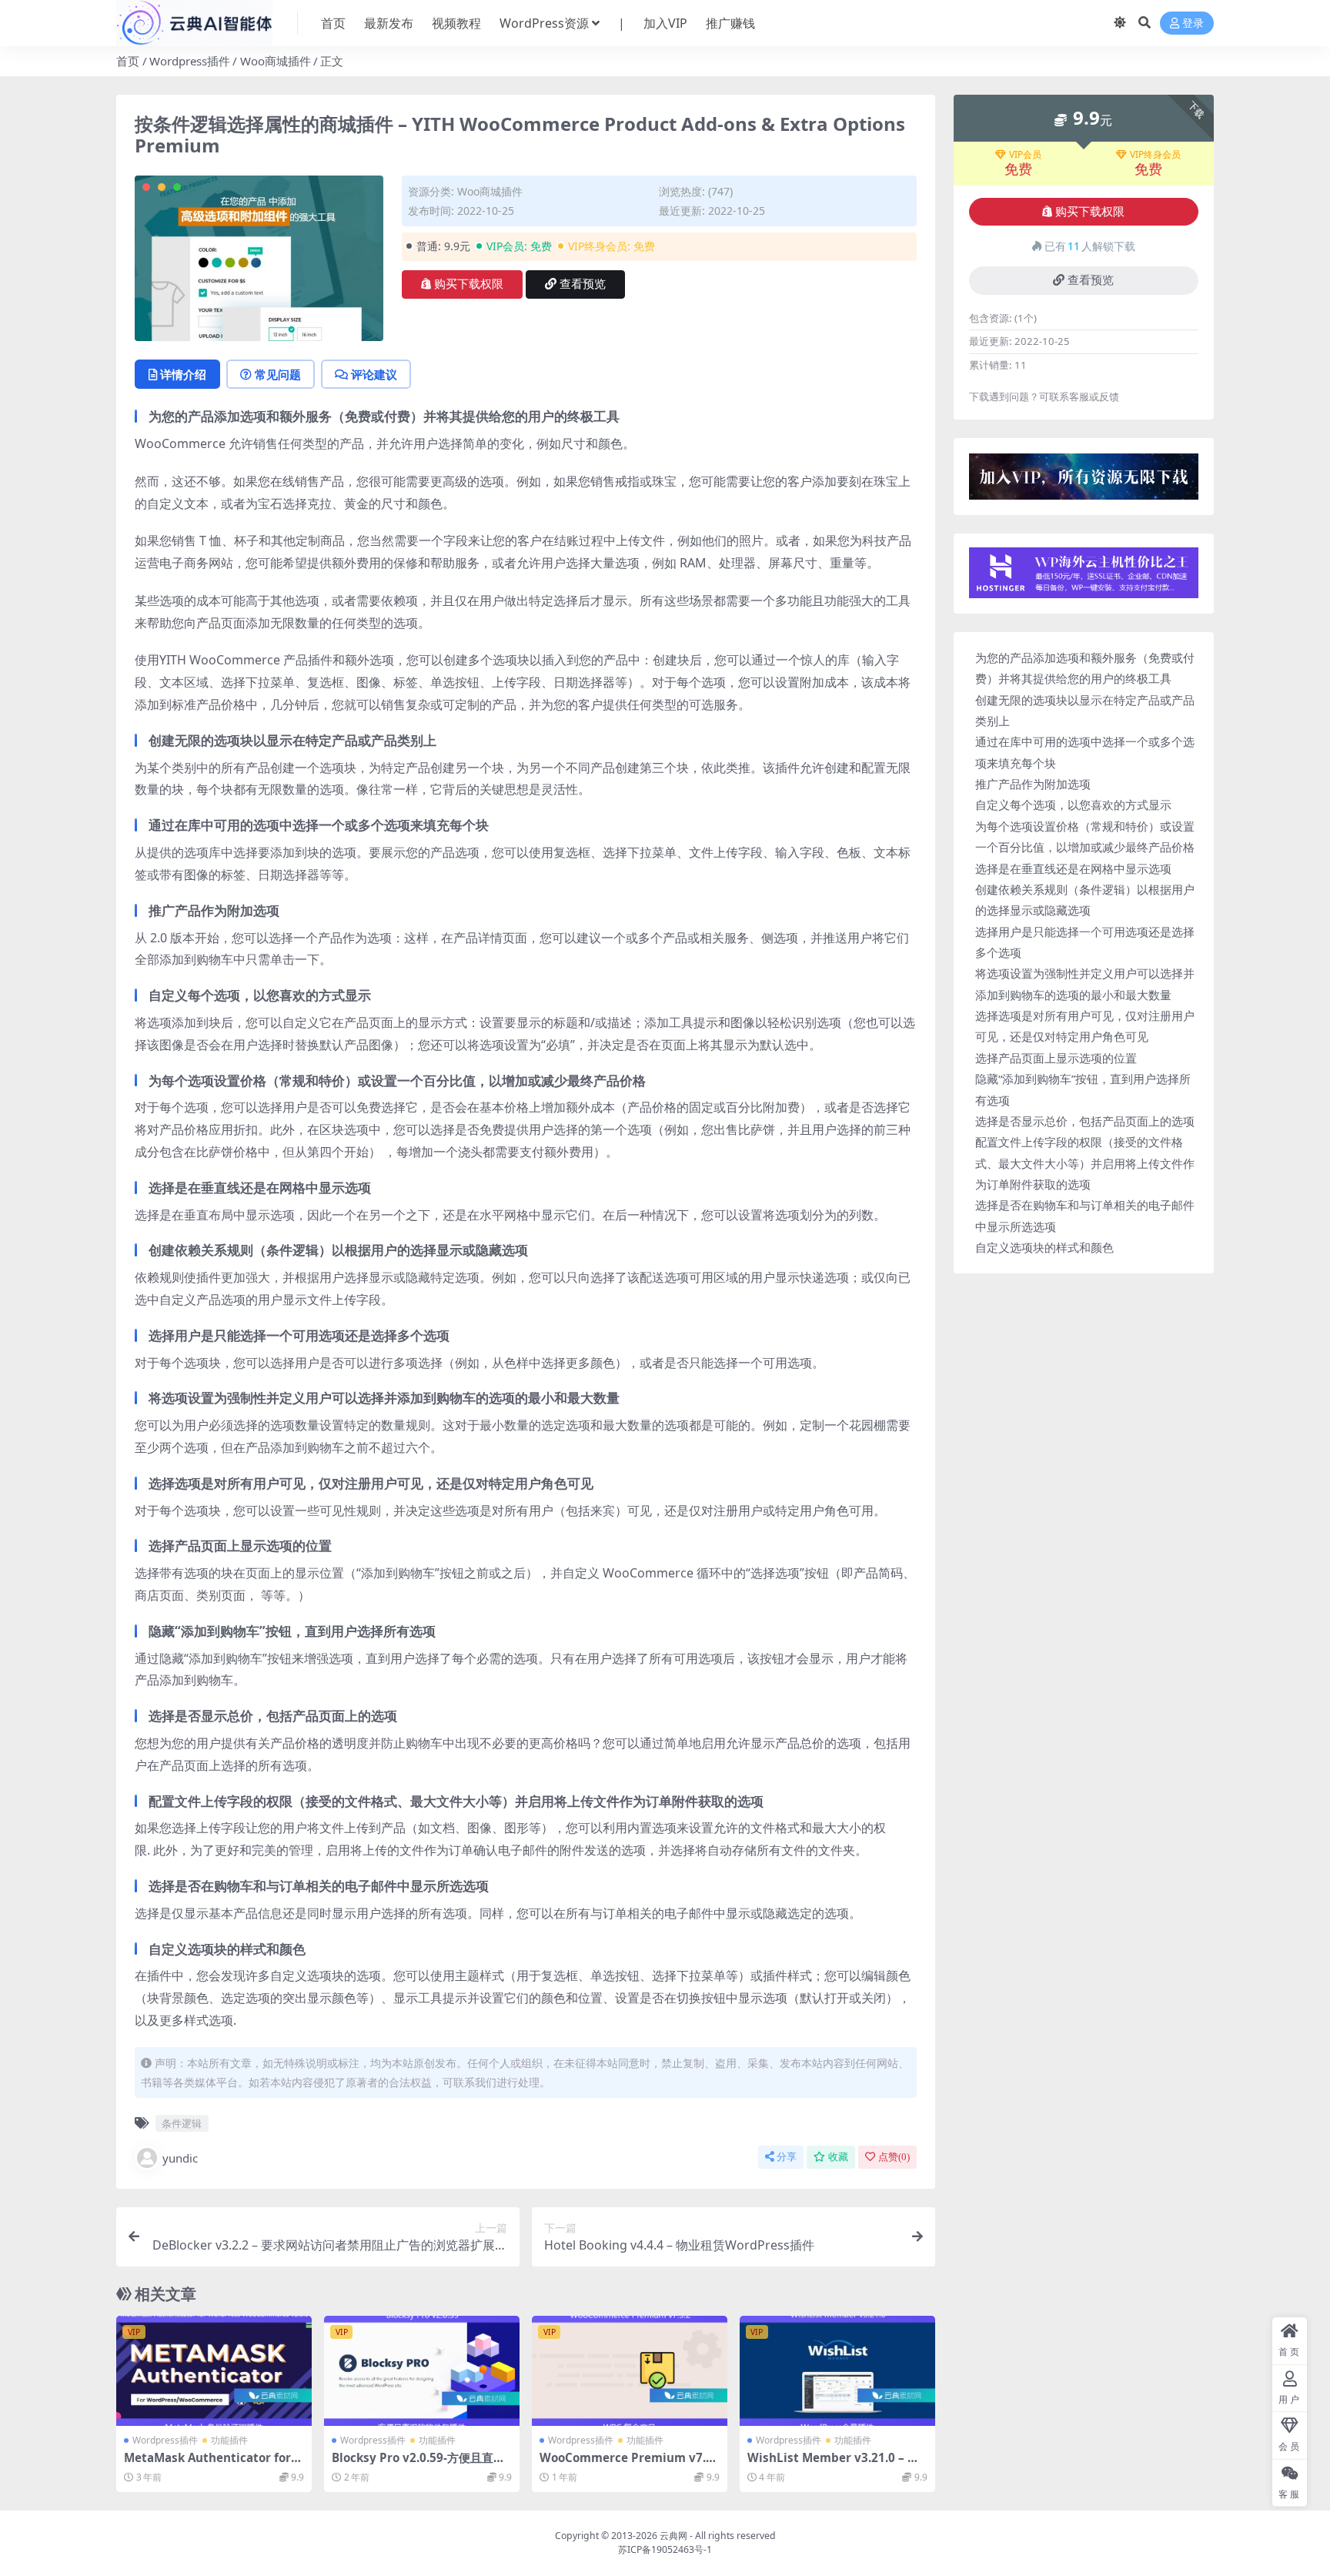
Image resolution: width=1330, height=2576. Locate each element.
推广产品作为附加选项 (1033, 784)
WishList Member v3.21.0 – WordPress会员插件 (837, 2464)
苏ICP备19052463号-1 (665, 2549)
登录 (1193, 23)
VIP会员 (1025, 155)
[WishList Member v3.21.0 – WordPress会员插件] (837, 2371)
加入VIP (665, 23)
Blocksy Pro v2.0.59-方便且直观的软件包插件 (418, 2464)
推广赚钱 (730, 23)
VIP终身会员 (1155, 155)
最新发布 (389, 23)
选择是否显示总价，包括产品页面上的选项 (1085, 1121)
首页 (333, 23)
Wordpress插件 (190, 61)
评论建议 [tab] (374, 374)
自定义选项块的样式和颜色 (1044, 1247)
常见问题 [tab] (278, 374)
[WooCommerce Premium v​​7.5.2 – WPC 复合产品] (630, 2371)
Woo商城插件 (276, 61)
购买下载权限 (469, 284)
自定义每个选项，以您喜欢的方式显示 (1073, 805)
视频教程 (456, 23)
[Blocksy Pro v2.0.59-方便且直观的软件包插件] (422, 2371)
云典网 (673, 2536)
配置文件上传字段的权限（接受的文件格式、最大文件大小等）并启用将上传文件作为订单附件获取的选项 (1085, 1163)
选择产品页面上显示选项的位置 (1056, 1058)
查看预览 (583, 284)
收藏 (838, 2157)
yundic (180, 2158)
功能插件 (229, 2440)
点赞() (894, 2157)
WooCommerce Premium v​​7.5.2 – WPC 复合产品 (628, 2464)
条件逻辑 (182, 2123)
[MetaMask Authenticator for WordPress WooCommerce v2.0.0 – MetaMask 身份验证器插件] (214, 2371)
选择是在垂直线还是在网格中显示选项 (1073, 868)
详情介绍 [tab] (183, 374)
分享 (787, 2157)
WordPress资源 (544, 23)
